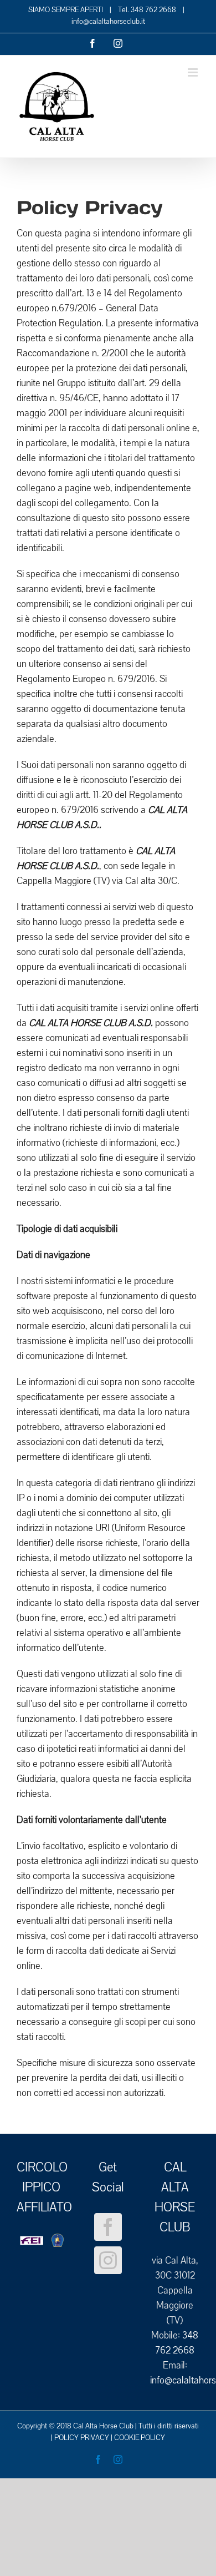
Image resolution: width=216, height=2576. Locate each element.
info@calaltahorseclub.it (108, 22)
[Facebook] (108, 2227)
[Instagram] (108, 2260)
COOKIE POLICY (140, 2438)
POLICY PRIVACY (82, 2438)
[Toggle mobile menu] (194, 72)
